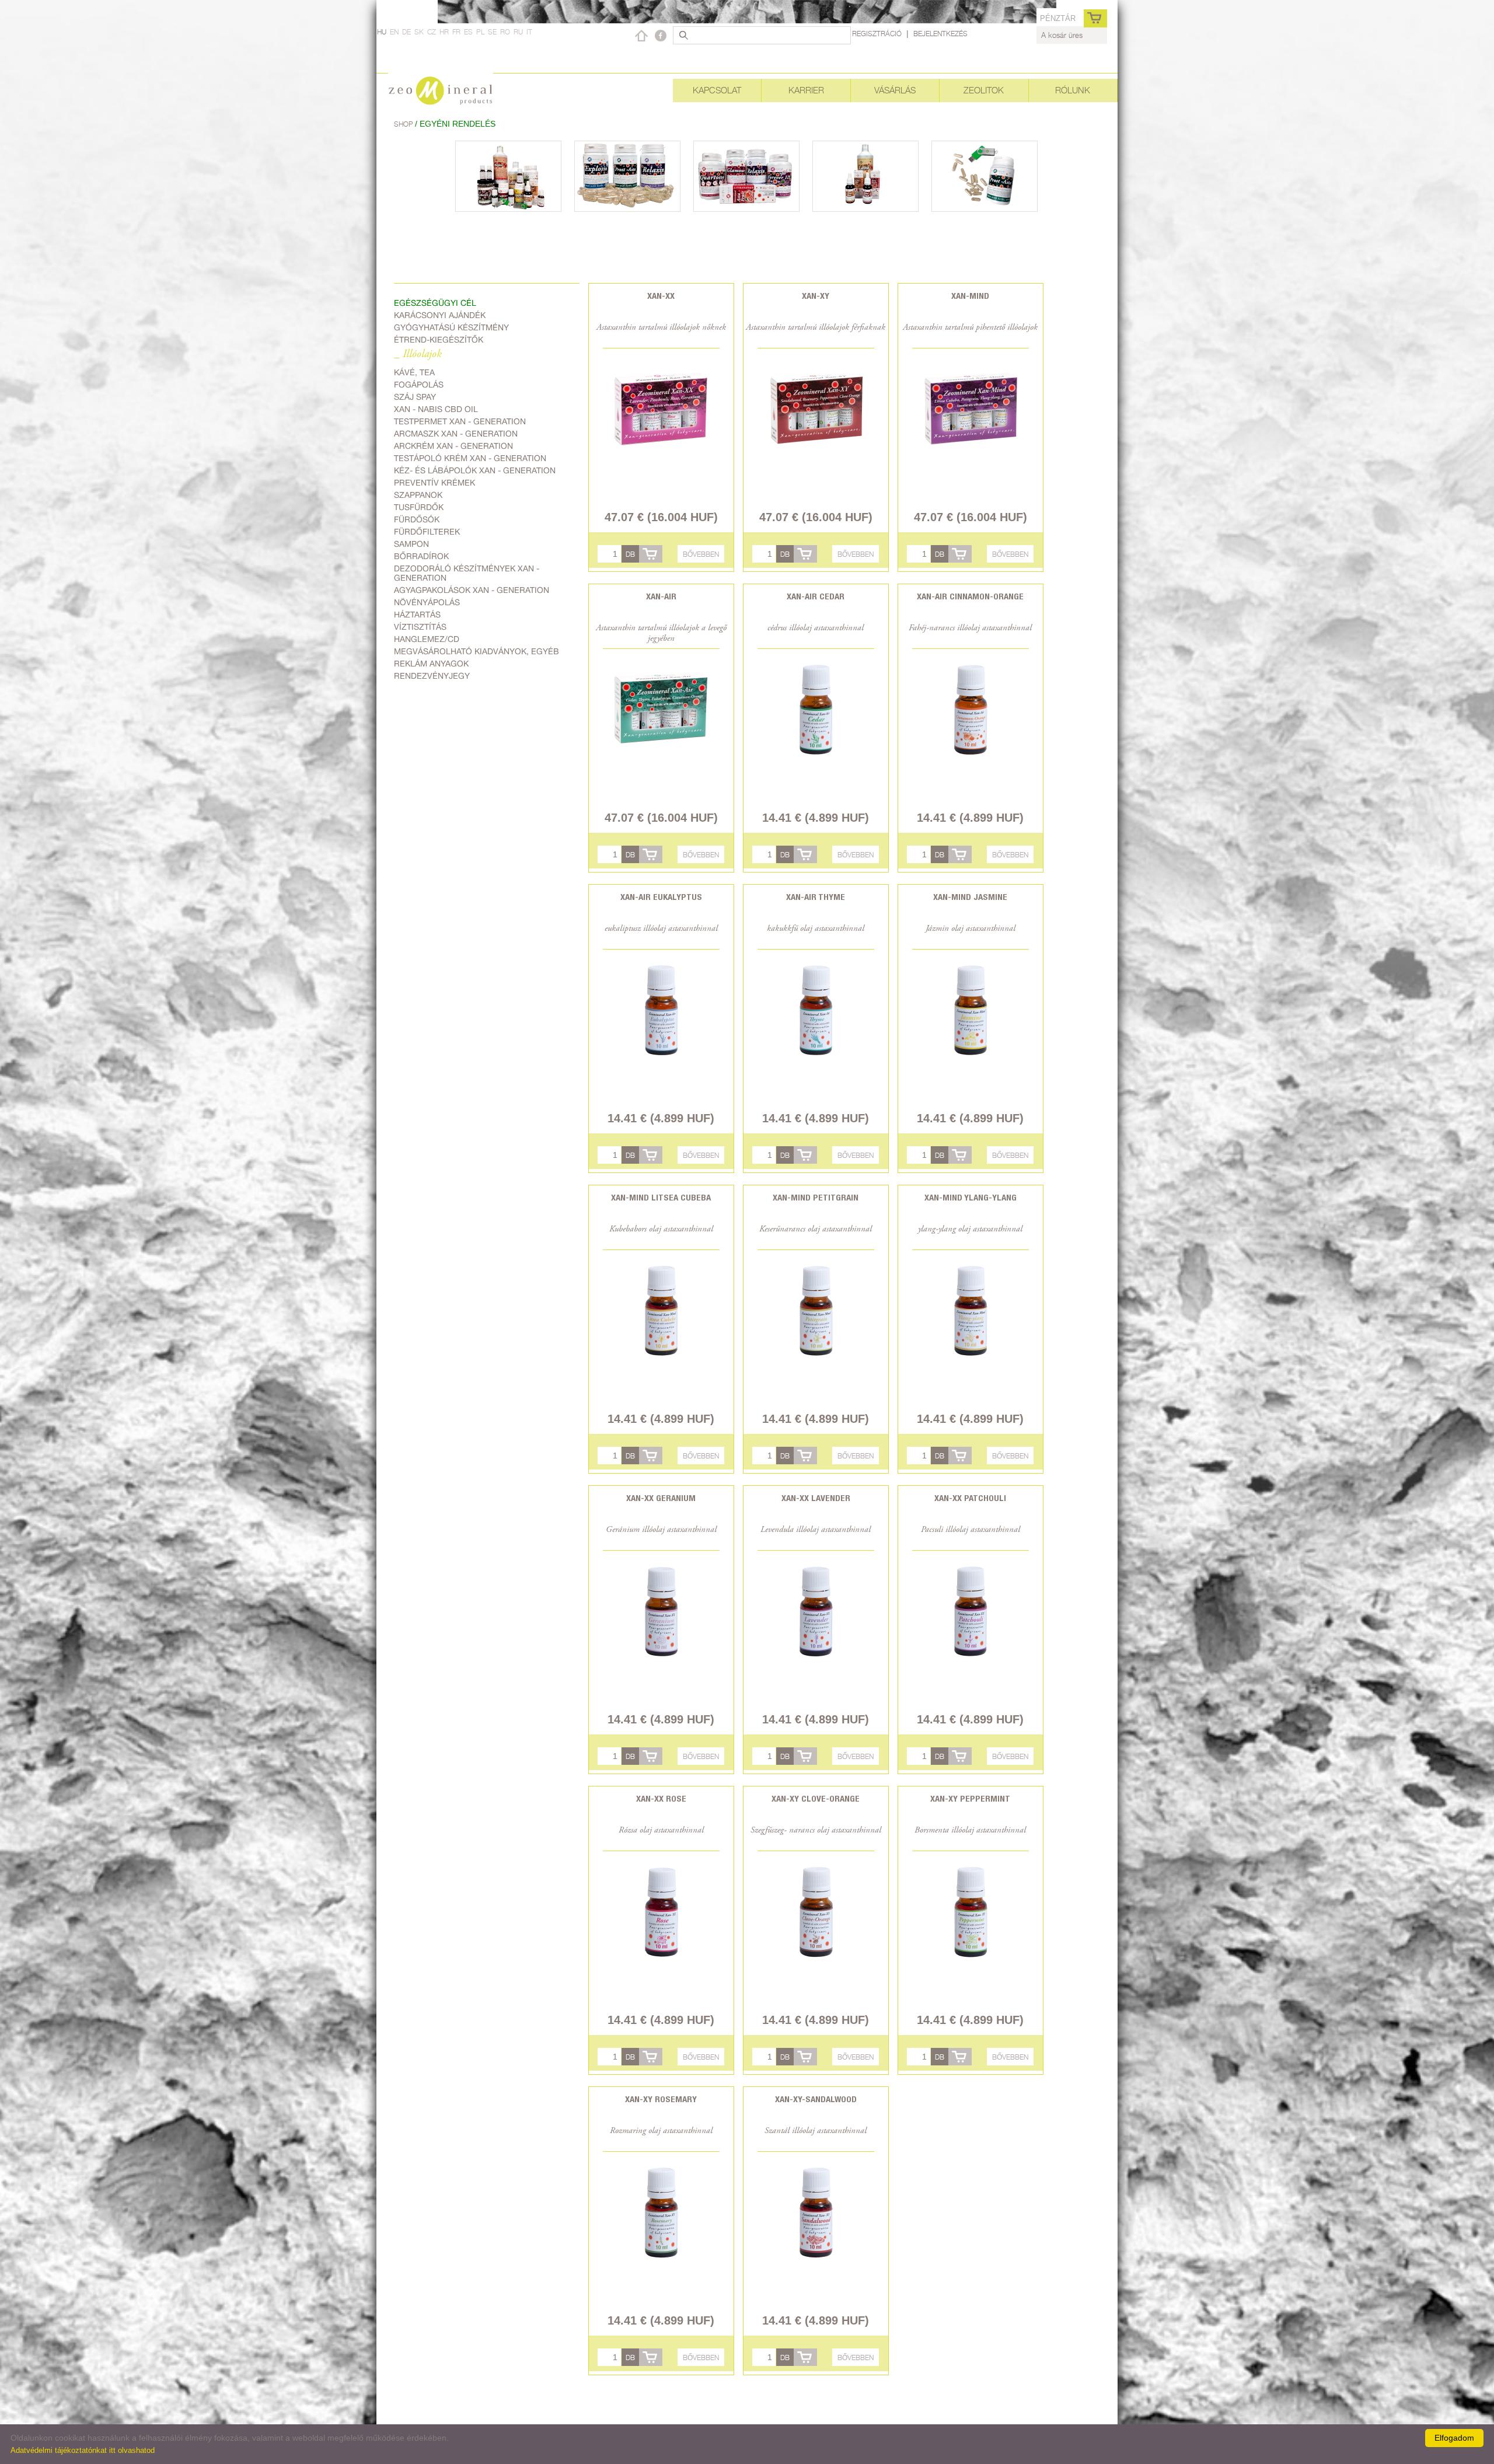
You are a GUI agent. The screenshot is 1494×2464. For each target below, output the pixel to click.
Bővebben (701, 554)
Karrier (806, 90)
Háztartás (417, 615)
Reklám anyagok (431, 664)
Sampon (411, 544)
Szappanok (418, 495)
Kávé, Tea (414, 372)
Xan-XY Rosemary (661, 2099)
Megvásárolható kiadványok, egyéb (477, 651)
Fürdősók (417, 519)
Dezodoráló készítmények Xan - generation (467, 573)
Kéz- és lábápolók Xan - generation (475, 470)
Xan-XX (661, 296)
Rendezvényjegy (432, 676)
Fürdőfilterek (427, 532)
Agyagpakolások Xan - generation (472, 590)
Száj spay (415, 397)
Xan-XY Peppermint (970, 1798)
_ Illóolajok (418, 355)
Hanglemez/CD (427, 639)
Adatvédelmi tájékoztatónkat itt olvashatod (83, 2450)
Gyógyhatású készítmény (451, 327)
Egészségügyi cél (435, 303)
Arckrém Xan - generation (453, 446)
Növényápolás (427, 602)
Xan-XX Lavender (816, 1498)
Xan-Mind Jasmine (970, 897)
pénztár (1058, 18)
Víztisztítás (420, 627)
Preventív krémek (434, 483)
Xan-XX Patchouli (970, 1498)
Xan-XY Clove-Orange (816, 1798)
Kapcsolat (717, 90)
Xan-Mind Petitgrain (816, 1197)
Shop (404, 124)
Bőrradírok (421, 556)
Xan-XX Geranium (661, 1498)
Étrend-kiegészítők (439, 340)
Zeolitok (984, 90)
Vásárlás (895, 90)
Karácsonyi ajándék (440, 315)
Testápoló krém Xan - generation (470, 458)
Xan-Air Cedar (816, 596)
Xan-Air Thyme (816, 897)
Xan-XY (816, 296)
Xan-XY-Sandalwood (816, 2099)
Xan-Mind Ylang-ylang (971, 1197)
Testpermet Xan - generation (460, 421)
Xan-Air (661, 596)
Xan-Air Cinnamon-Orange (970, 596)
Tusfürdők (419, 507)
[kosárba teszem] (651, 554)
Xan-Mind (970, 296)
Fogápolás (419, 385)
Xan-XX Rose (661, 1798)
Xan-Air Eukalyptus (661, 897)
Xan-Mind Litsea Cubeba (661, 1197)
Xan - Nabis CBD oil (436, 409)
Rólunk (1073, 90)
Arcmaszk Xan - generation (456, 434)
